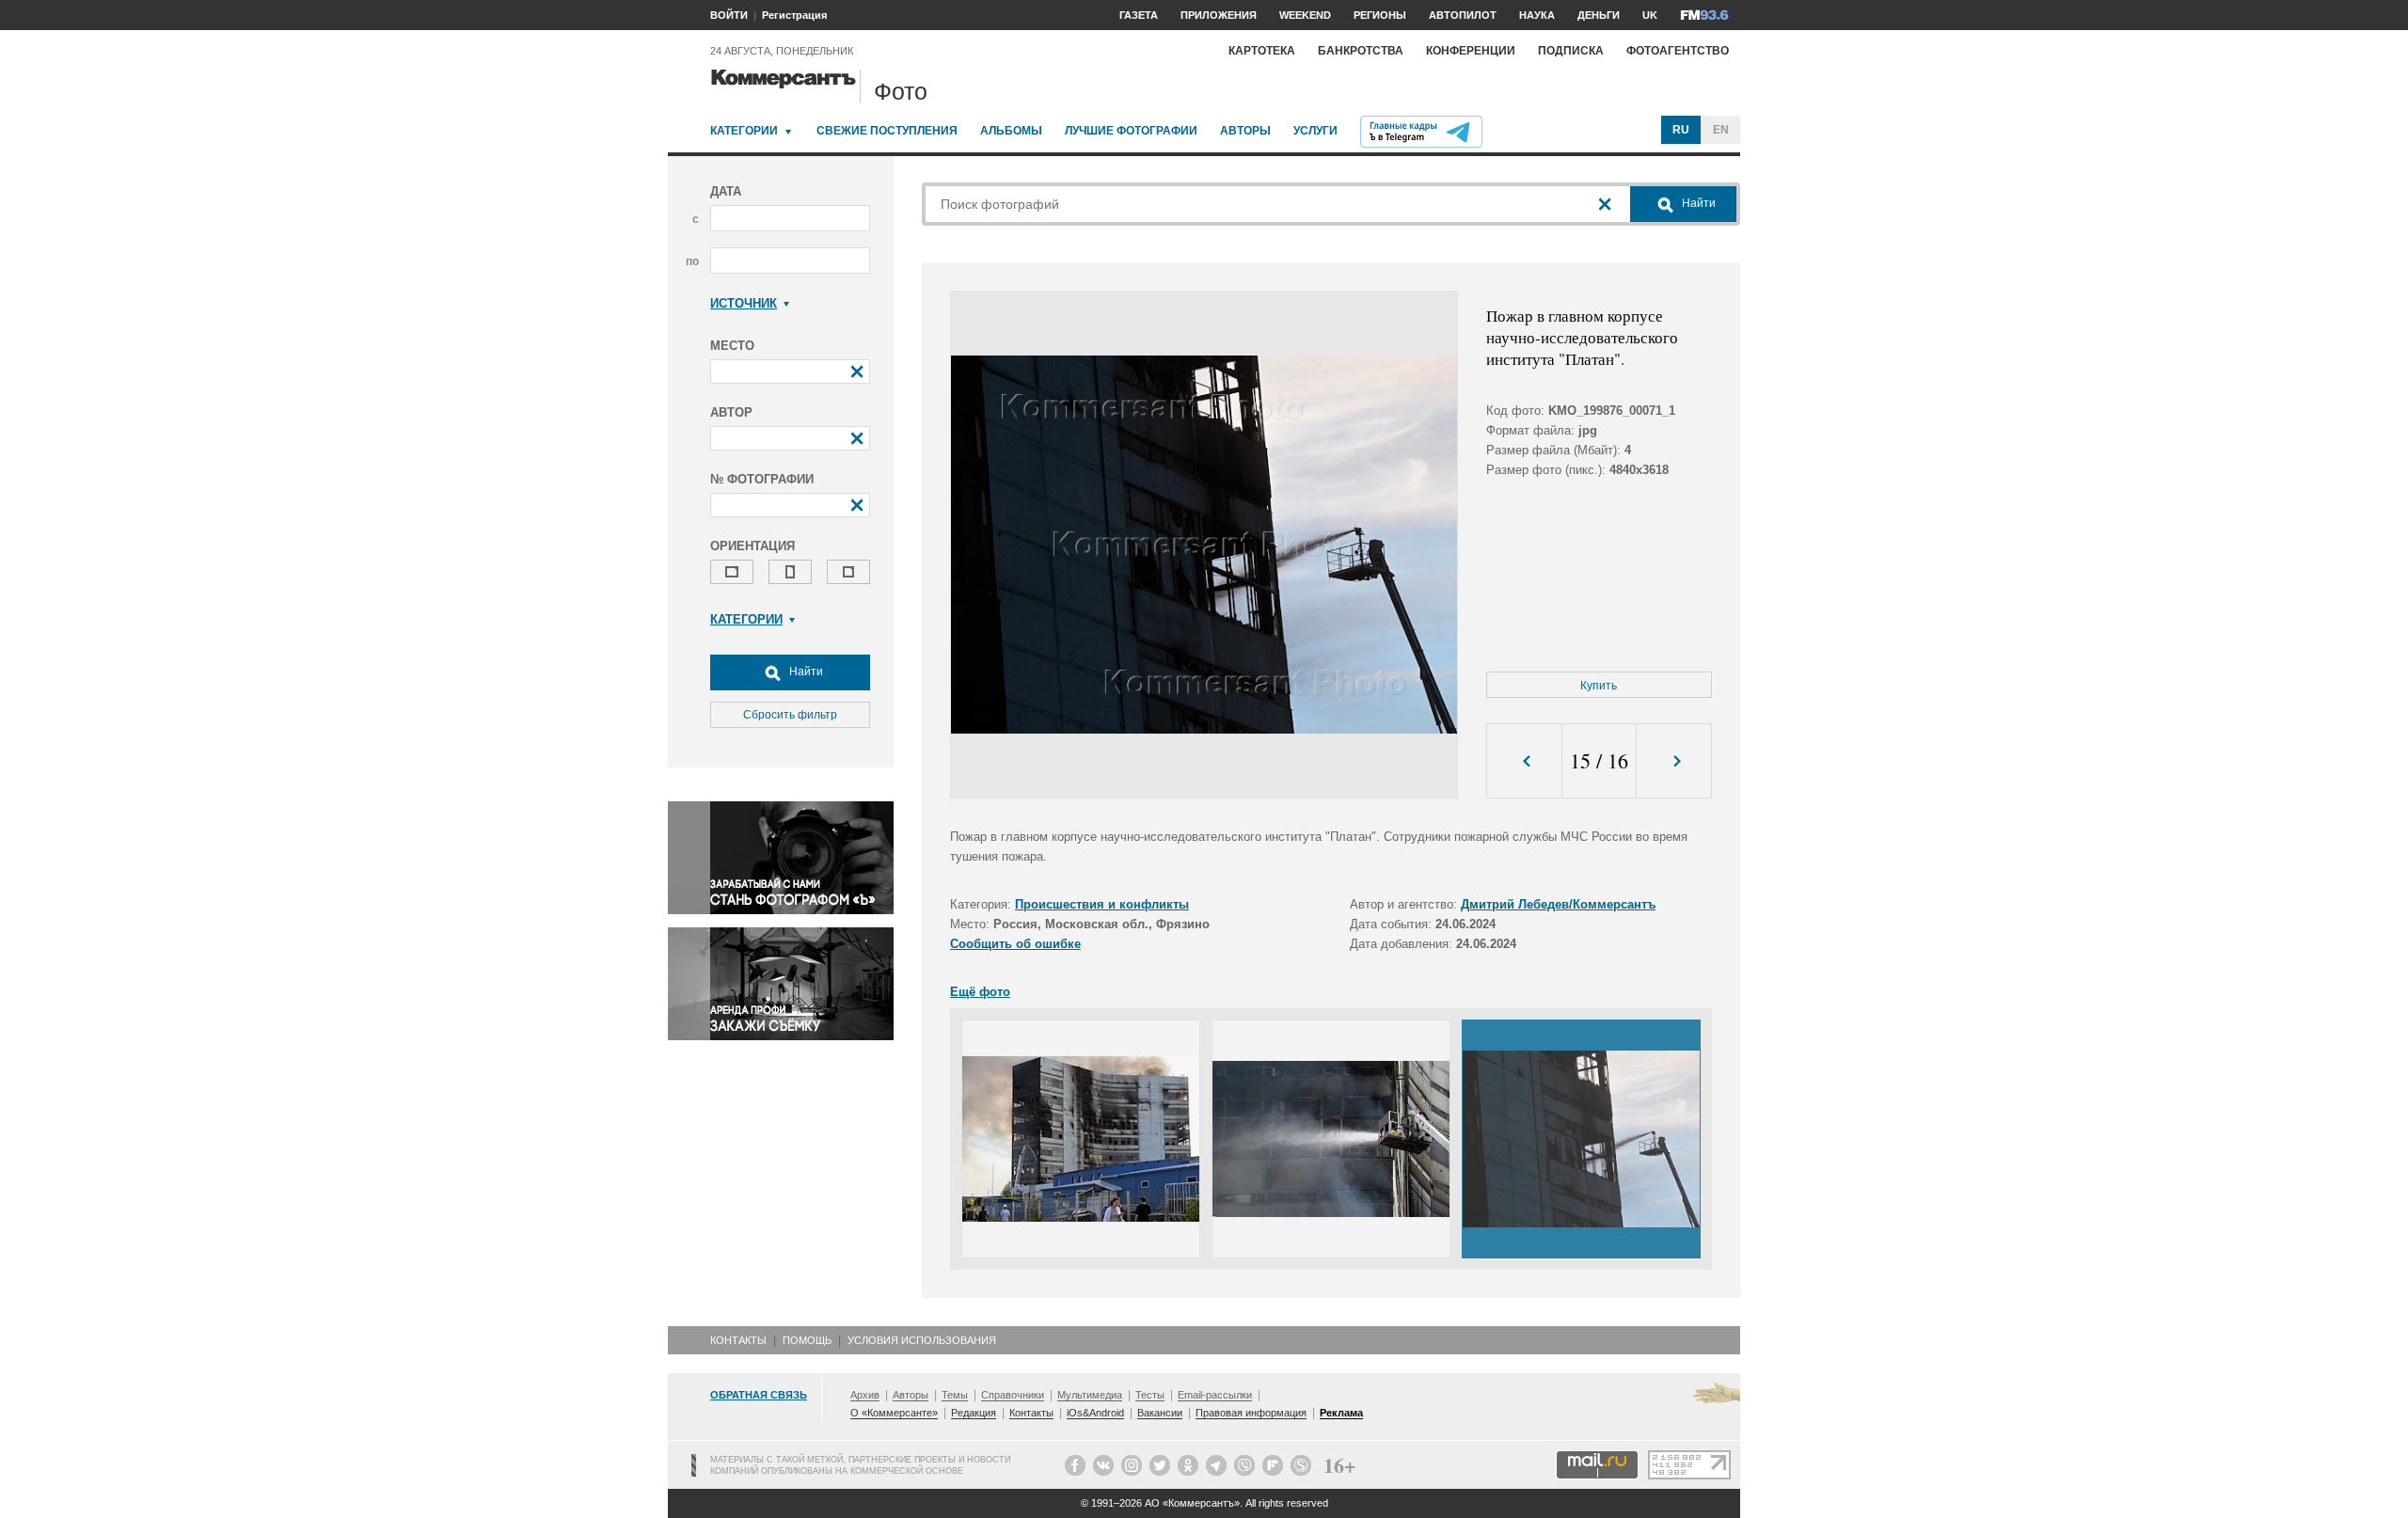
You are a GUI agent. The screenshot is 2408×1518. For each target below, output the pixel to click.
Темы (955, 1395)
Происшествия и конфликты (1102, 904)
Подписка (1571, 51)
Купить (1599, 686)
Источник (744, 303)
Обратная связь (759, 1395)
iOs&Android (1095, 1413)
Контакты (738, 1340)
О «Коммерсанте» (894, 1413)
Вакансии (1160, 1413)
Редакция (974, 1413)
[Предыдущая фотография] (1524, 761)
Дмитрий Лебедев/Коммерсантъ (1558, 904)
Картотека (1262, 51)
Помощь (807, 1340)
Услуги (1315, 131)
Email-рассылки (1215, 1395)
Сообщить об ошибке (1015, 944)
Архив (865, 1395)
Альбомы (1011, 131)
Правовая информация (1251, 1413)
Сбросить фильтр (790, 715)
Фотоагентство (1678, 51)
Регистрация (794, 15)
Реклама (1341, 1413)
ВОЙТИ (729, 15)
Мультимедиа (1090, 1395)
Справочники (1013, 1395)
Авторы (1245, 131)
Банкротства (1361, 51)
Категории (744, 131)
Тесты (1150, 1395)
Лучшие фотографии (1131, 131)
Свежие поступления (887, 131)
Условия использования (922, 1340)
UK (1650, 15)
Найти (805, 672)
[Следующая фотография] (1674, 761)
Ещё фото (980, 992)
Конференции (1471, 51)
